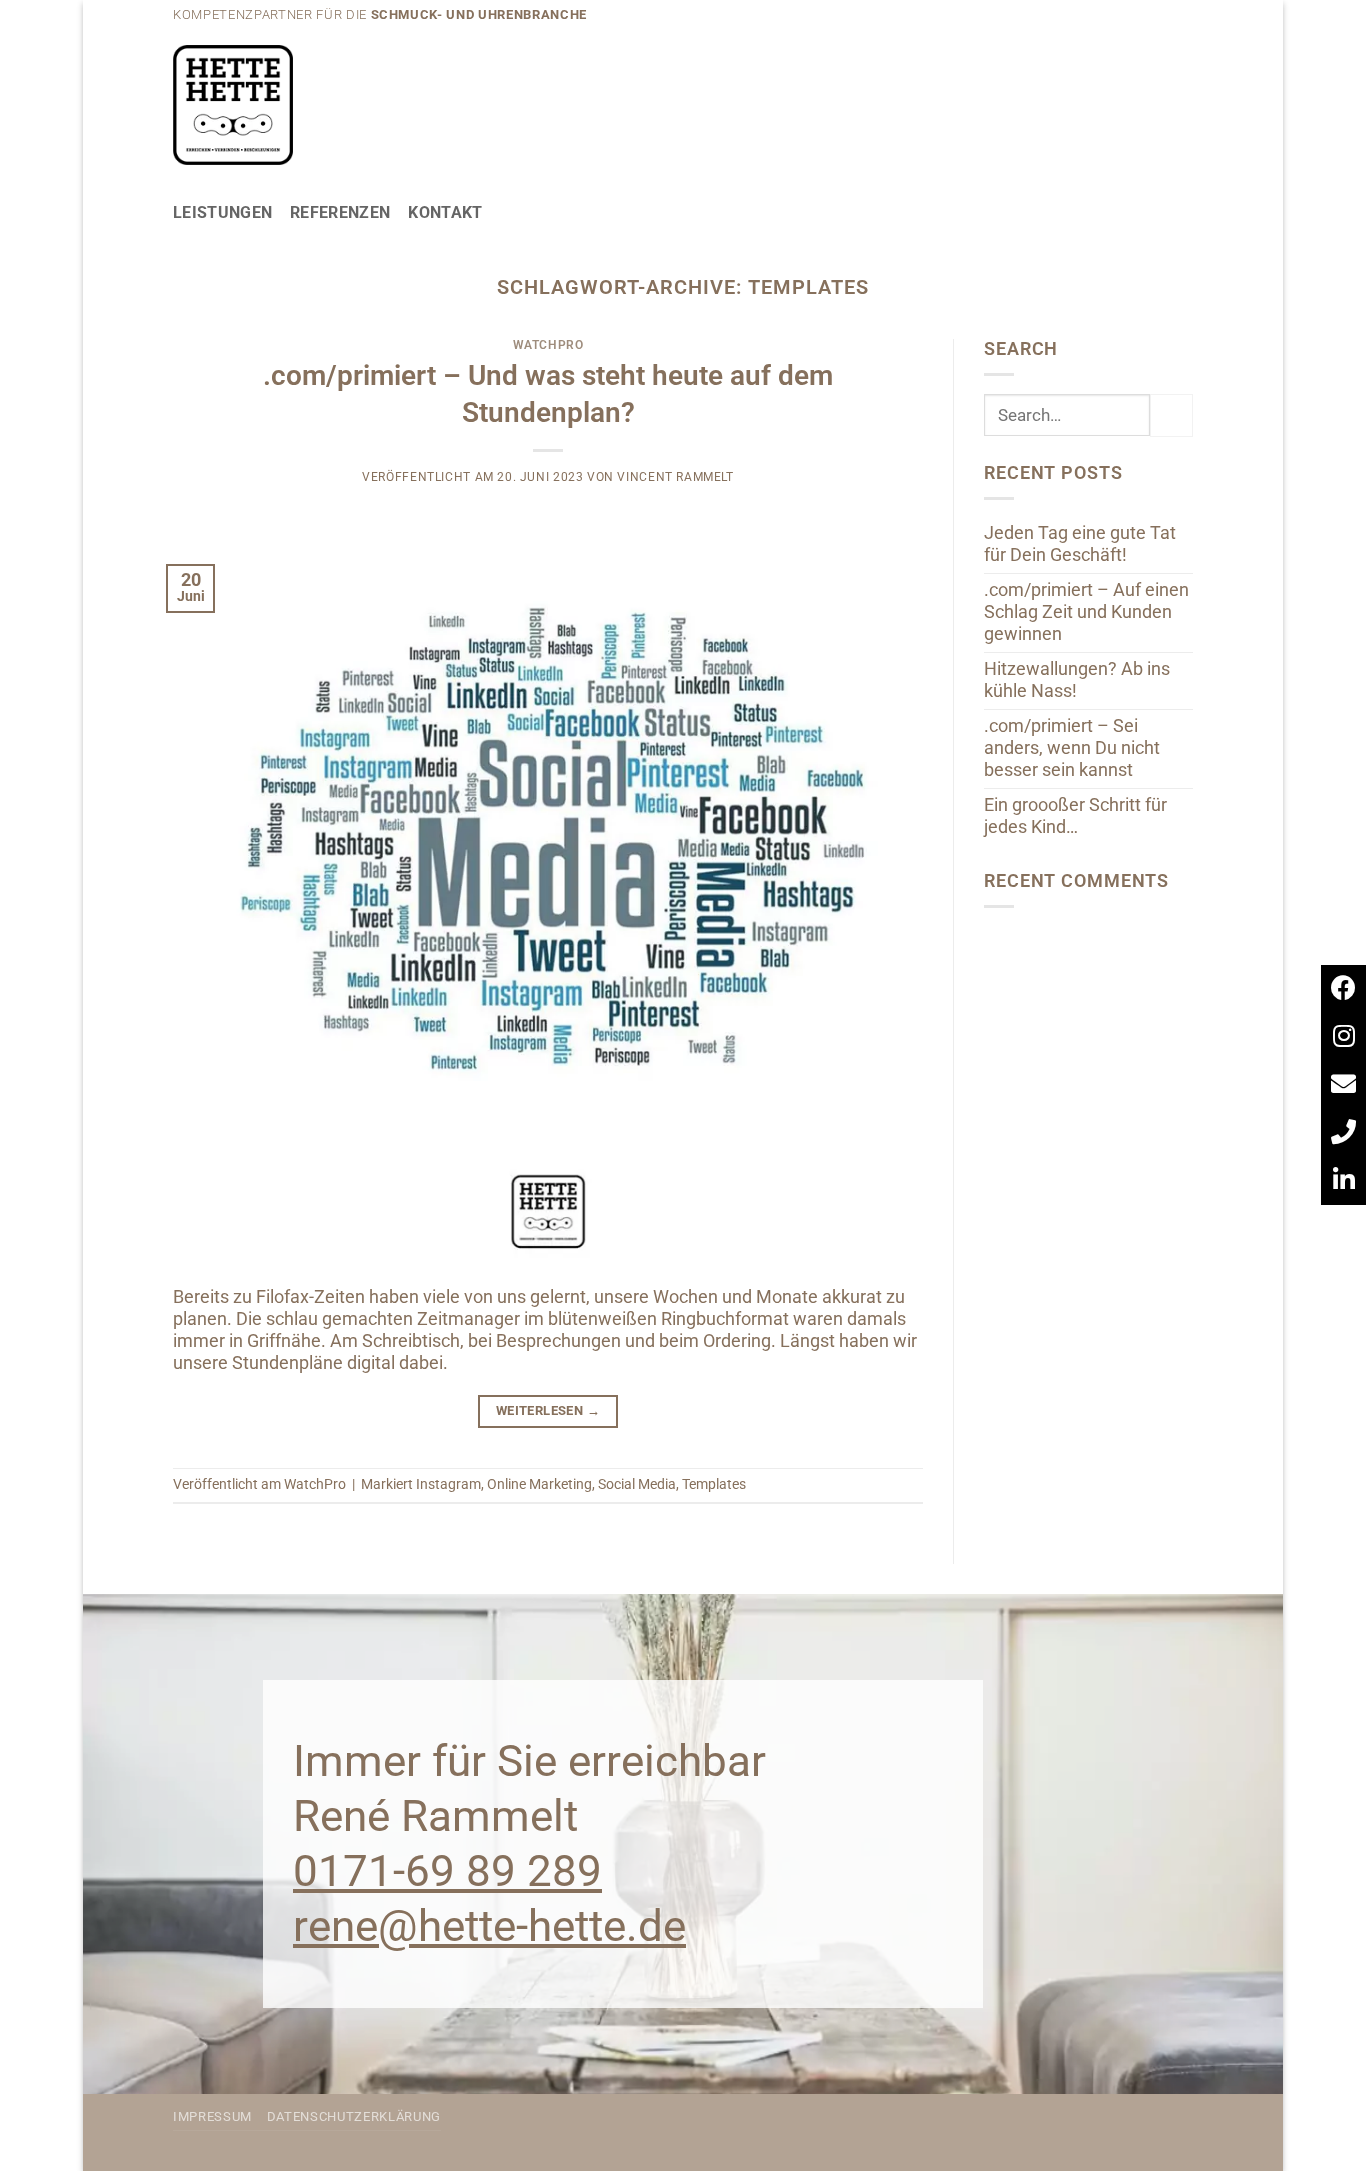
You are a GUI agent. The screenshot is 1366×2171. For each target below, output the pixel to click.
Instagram (448, 1484)
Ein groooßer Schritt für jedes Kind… (1075, 816)
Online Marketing (539, 1484)
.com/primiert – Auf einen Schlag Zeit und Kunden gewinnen (1086, 612)
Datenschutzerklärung (354, 2116)
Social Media (637, 1484)
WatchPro (548, 345)
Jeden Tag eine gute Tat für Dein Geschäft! (1080, 544)
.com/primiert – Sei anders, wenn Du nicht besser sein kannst (1072, 748)
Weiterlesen (548, 1410)
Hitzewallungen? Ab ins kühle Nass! (1077, 680)
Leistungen (222, 212)
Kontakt (445, 212)
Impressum (212, 2116)
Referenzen (340, 212)
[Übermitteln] (1171, 415)
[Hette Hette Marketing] (233, 105)
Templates (714, 1484)
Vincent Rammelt (675, 477)
